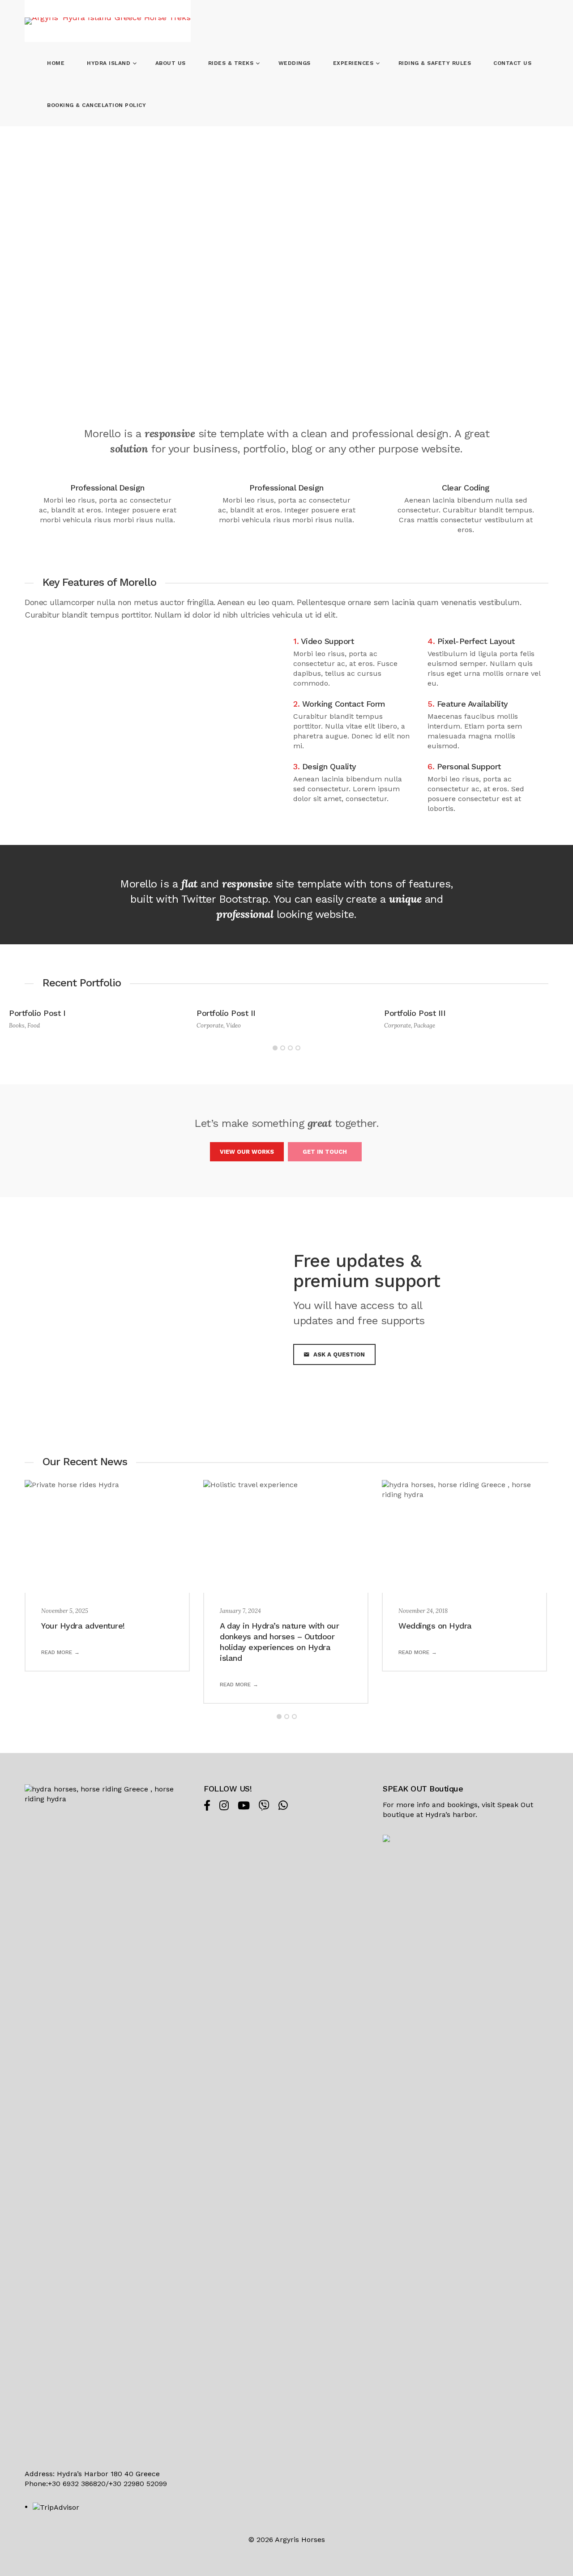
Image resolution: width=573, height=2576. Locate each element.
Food (34, 1026)
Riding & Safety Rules (435, 63)
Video (233, 1026)
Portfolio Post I (37, 1013)
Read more (57, 1652)
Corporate (210, 1026)
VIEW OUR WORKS (247, 1152)
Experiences (354, 63)
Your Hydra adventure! (83, 1626)
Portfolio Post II (226, 1013)
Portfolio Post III (415, 1013)
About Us (171, 63)
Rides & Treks (232, 63)
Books (17, 1026)
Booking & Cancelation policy (96, 105)
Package (424, 1026)
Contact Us (512, 63)
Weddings (295, 63)
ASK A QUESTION (339, 1354)
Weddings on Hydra (435, 1626)
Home (56, 63)
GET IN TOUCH (325, 1152)
